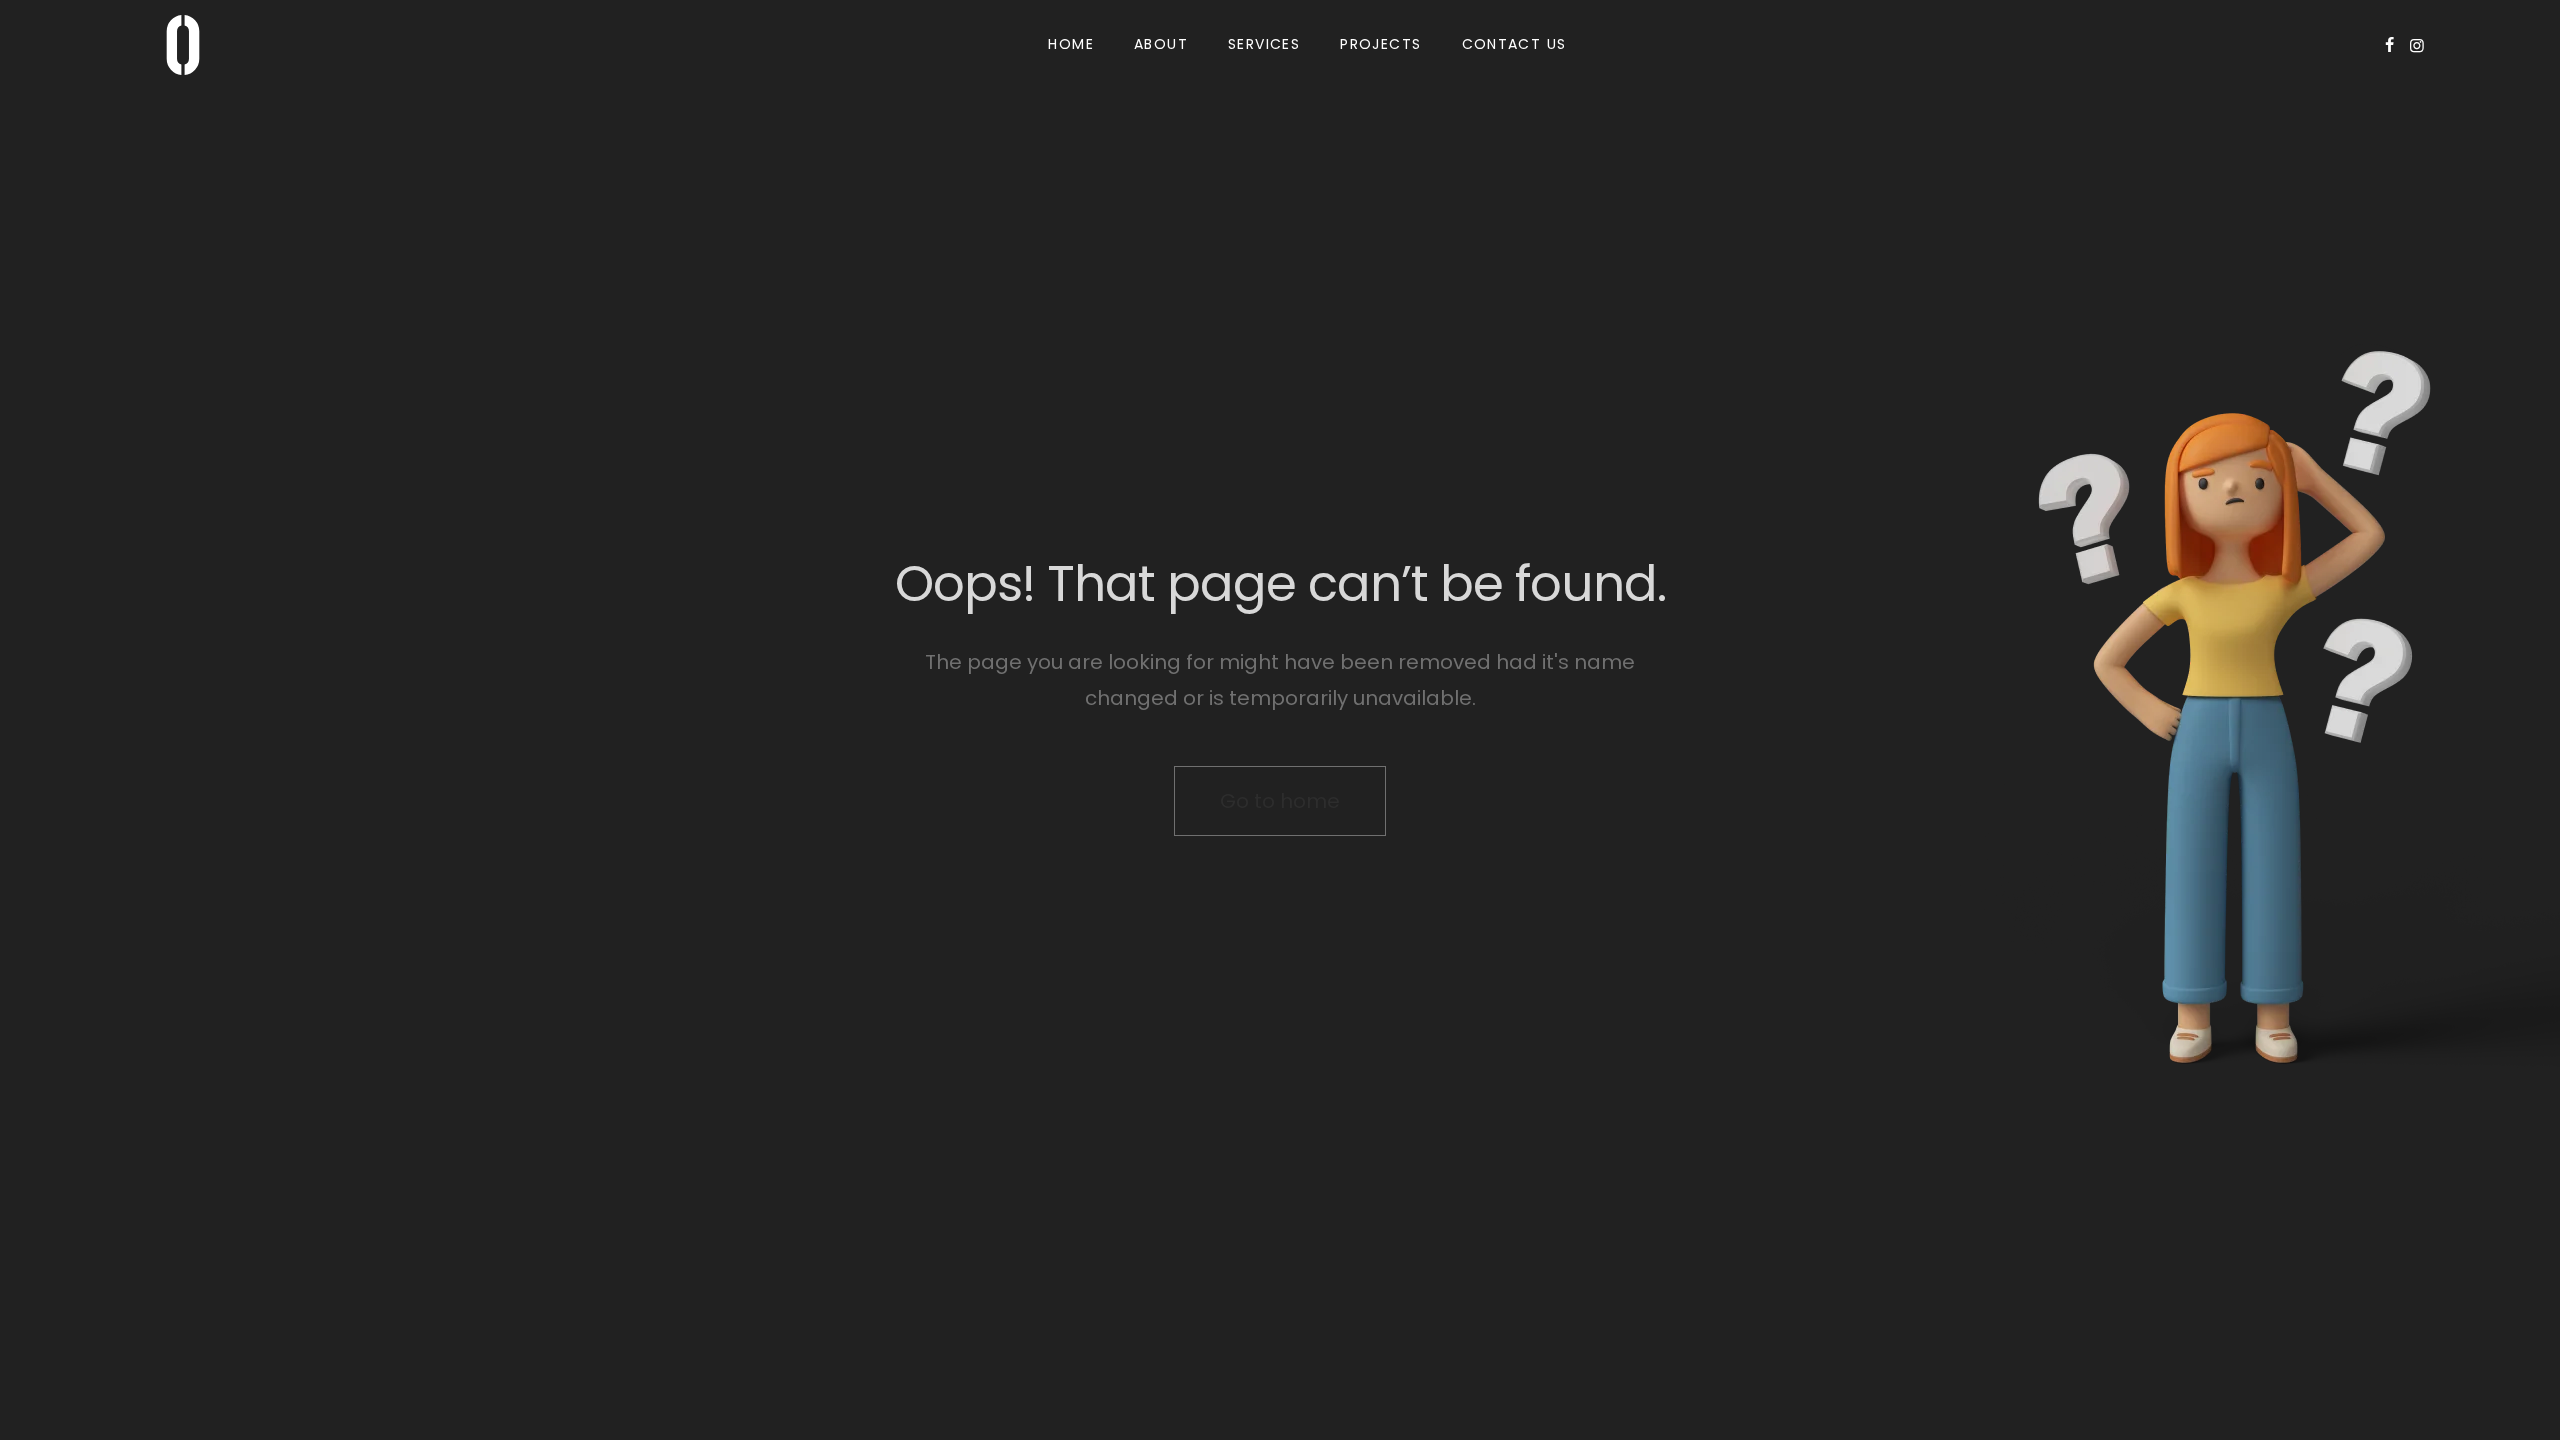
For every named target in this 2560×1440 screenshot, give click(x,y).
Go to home (1280, 801)
